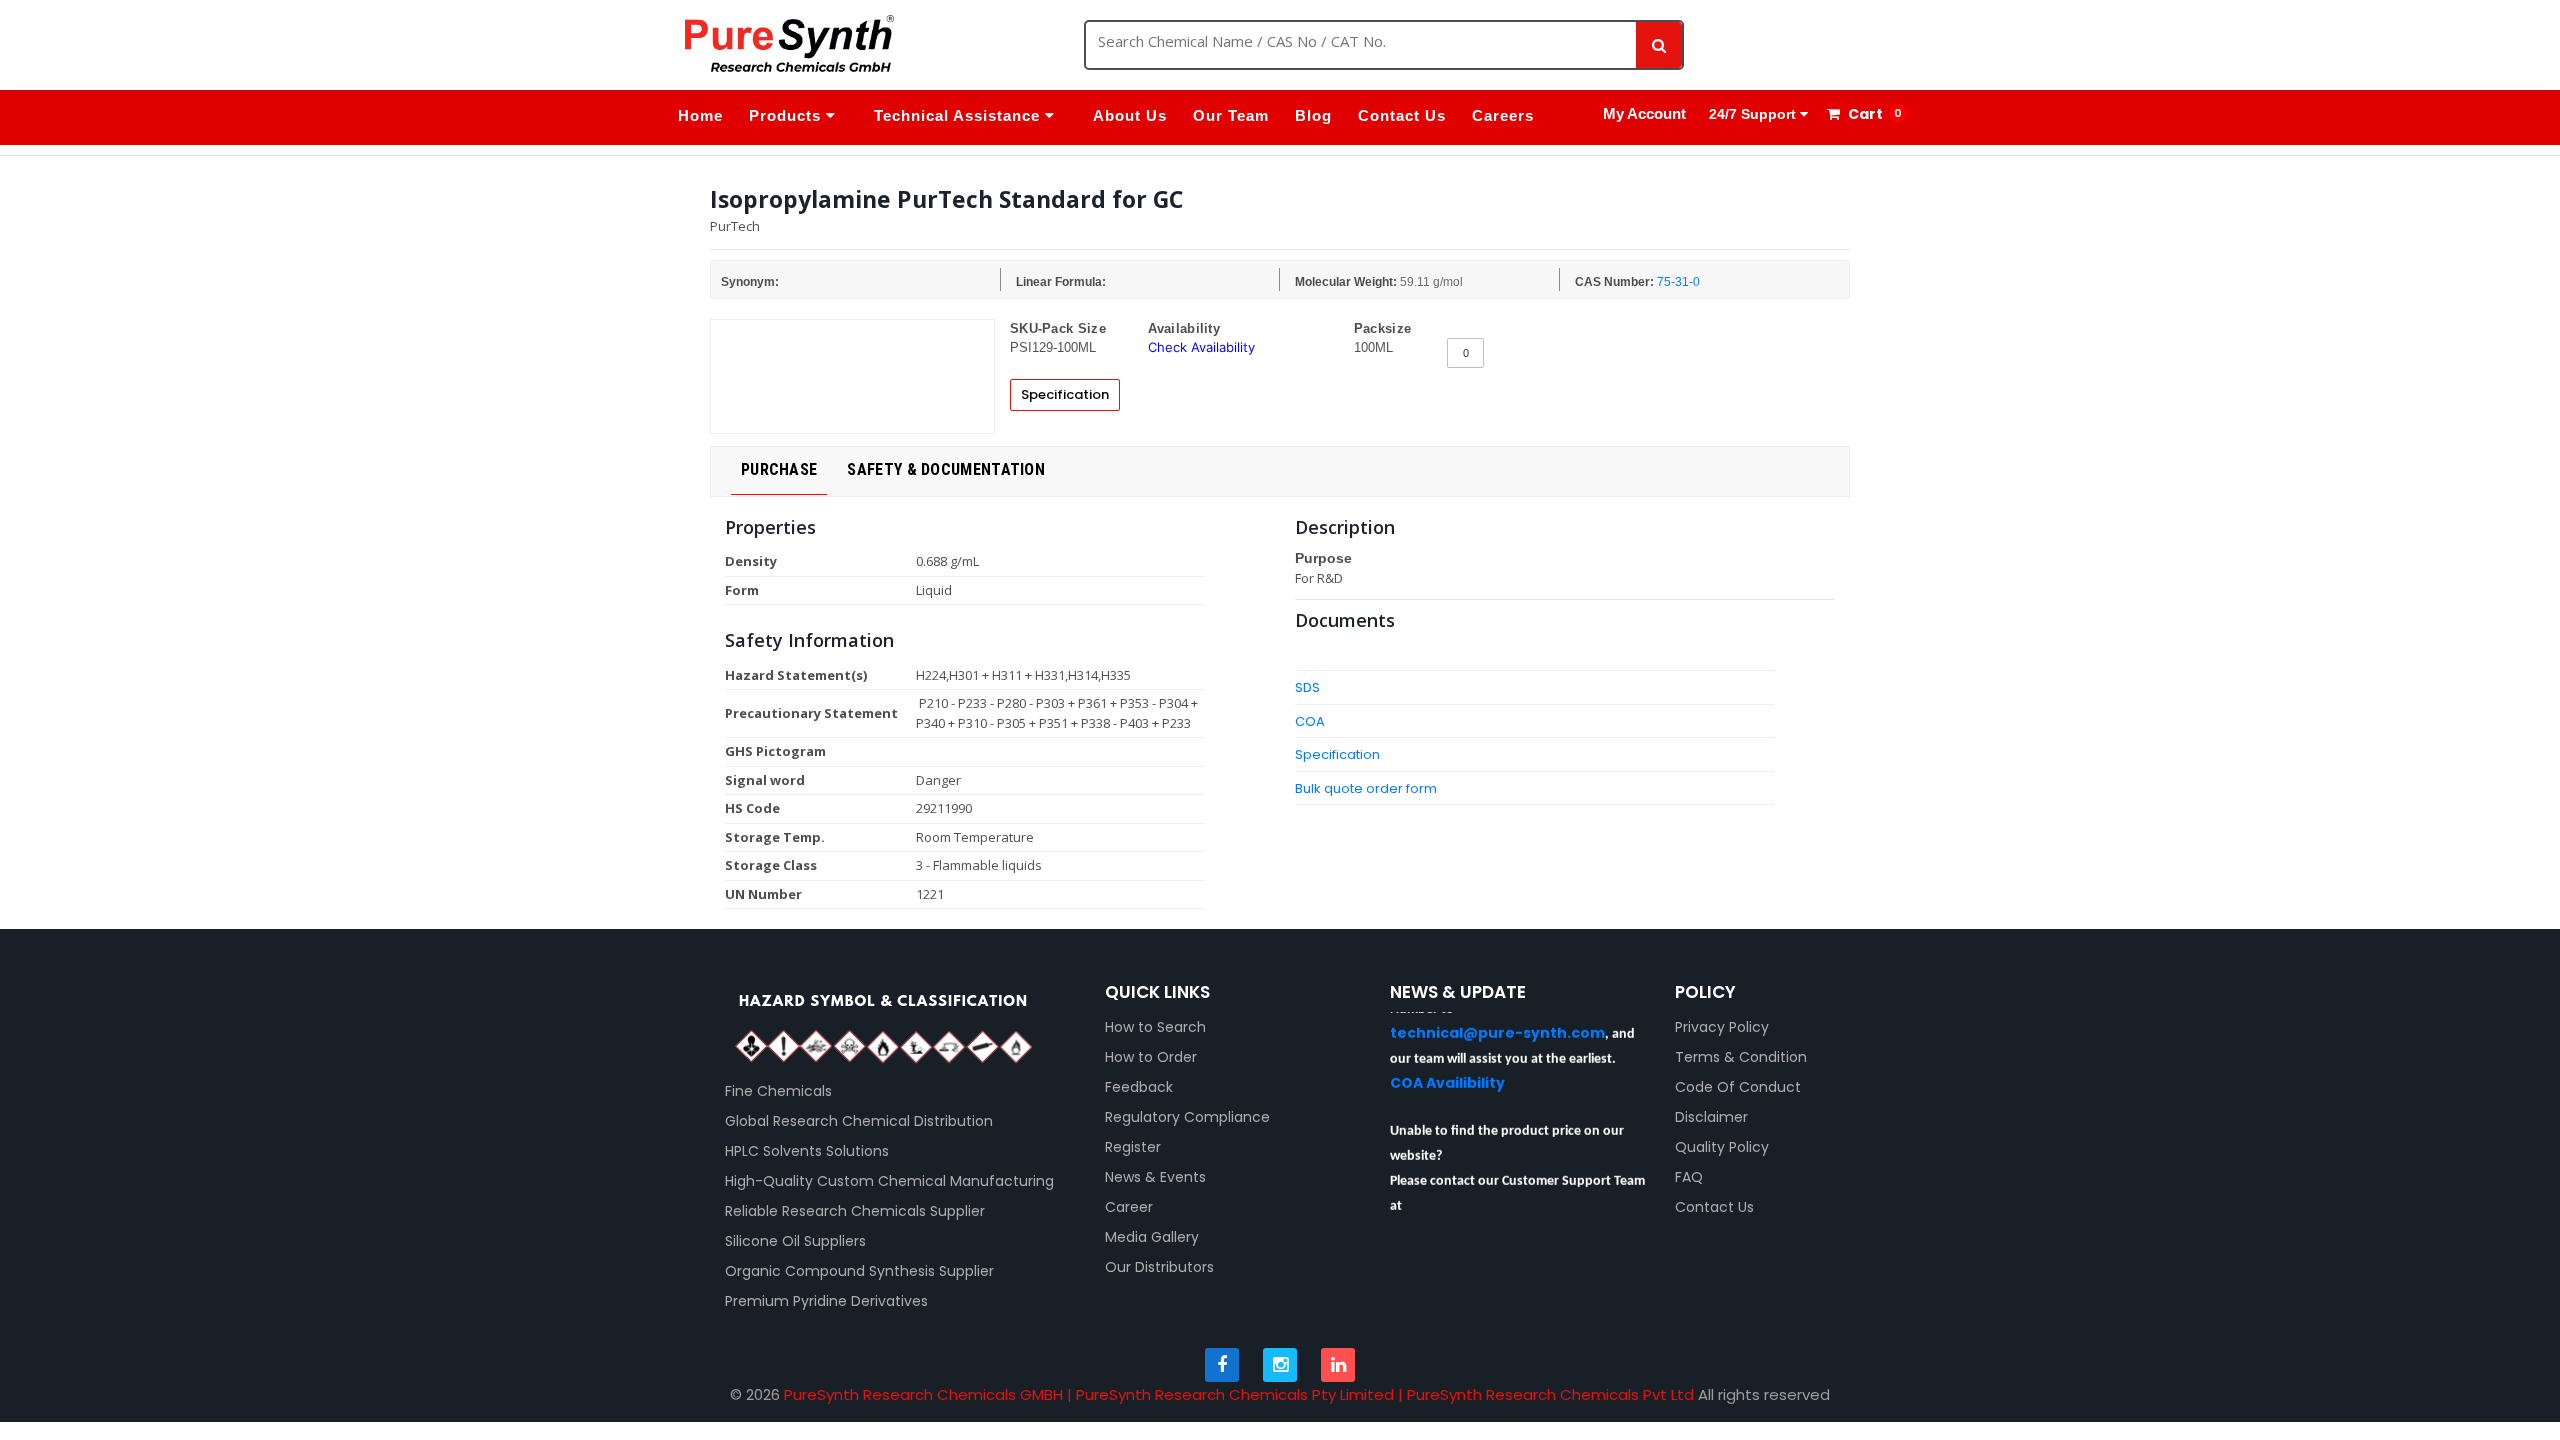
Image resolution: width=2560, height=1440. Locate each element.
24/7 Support (1752, 114)
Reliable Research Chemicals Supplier (855, 1211)
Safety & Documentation (946, 469)
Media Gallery (1152, 1237)
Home (700, 115)
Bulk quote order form (1366, 788)
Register (1133, 1147)
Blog (1313, 115)
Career (1129, 1207)
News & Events (1155, 1177)
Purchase (779, 469)
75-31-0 (1678, 282)
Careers (1503, 115)
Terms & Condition (1741, 1057)
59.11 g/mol (1431, 282)
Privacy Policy (1722, 1027)
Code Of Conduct (1738, 1087)
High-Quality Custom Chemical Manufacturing (889, 1181)
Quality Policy (1722, 1147)
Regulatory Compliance (1187, 1117)
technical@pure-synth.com (1497, 1017)
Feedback (1139, 1087)
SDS (1307, 687)
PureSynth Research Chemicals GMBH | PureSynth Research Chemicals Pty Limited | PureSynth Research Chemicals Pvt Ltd (1239, 1394)
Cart (1864, 114)
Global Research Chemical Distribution (859, 1121)
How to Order (1151, 1057)
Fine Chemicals (778, 1091)
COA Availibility (1447, 1067)
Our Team (1231, 115)
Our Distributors (1159, 1267)
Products (787, 115)
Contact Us (1402, 115)
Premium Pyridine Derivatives (826, 1301)
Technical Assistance (959, 115)
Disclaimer (1711, 1117)
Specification (1065, 394)
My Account (1644, 113)
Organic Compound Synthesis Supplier (859, 1271)
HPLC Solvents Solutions (807, 1151)
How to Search (1155, 1027)
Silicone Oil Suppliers (795, 1241)
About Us (1130, 115)
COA (1310, 721)
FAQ (1689, 1177)
